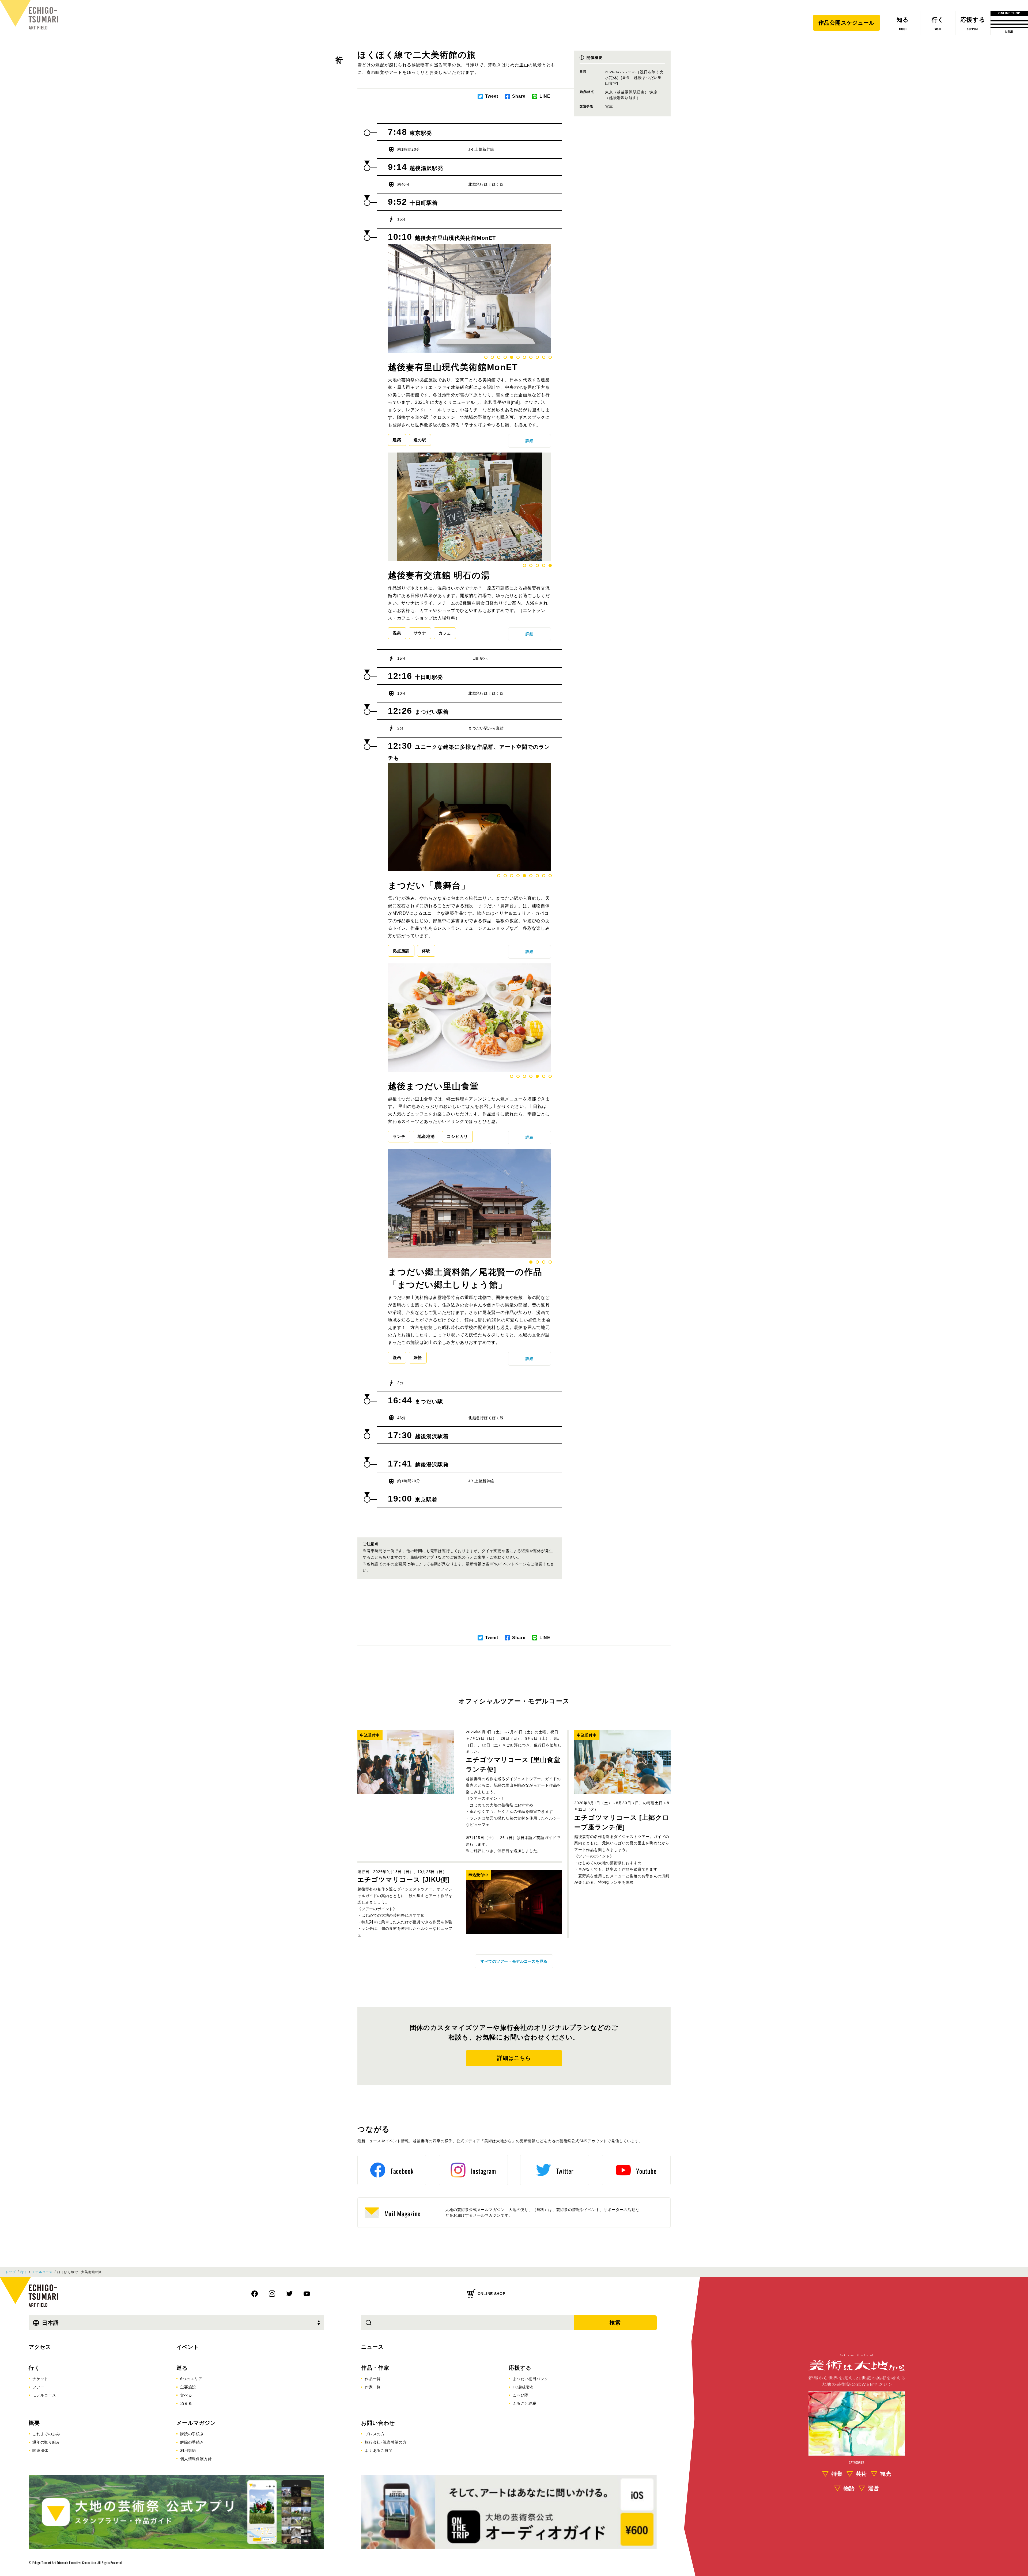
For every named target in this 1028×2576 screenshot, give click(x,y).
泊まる (186, 2403)
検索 (615, 2323)
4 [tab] (505, 357)
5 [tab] (512, 357)
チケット (40, 2379)
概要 (34, 2423)
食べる (186, 2395)
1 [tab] (486, 357)
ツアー (38, 2387)
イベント (188, 2347)
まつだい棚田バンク (530, 2379)
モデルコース (42, 2272)
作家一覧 (373, 2387)
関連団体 (40, 2450)
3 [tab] (499, 357)
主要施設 (188, 2387)
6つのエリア (191, 2379)
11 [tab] (550, 357)
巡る (182, 2368)
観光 (886, 2474)
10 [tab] (544, 357)
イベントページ (513, 1564)
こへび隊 (521, 2395)
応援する (520, 2368)
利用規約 (188, 2450)
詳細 (529, 441)
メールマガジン (196, 2423)
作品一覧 (373, 2379)
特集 (837, 2474)
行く (339, 55)
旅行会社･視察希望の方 (386, 2442)
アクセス (40, 2347)
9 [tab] (537, 357)
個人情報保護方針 (196, 2459)
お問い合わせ (378, 2423)
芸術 (861, 2474)
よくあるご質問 (379, 2450)
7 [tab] (524, 357)
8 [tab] (531, 357)
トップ (10, 2272)
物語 (849, 2488)
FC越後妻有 (523, 2387)
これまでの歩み (46, 2434)
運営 (874, 2488)
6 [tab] (518, 357)
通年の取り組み (46, 2442)
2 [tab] (492, 357)
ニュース (372, 2347)
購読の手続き (192, 2434)
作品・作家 (375, 2368)
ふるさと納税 (525, 2403)
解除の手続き (192, 2442)
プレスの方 (375, 2434)
